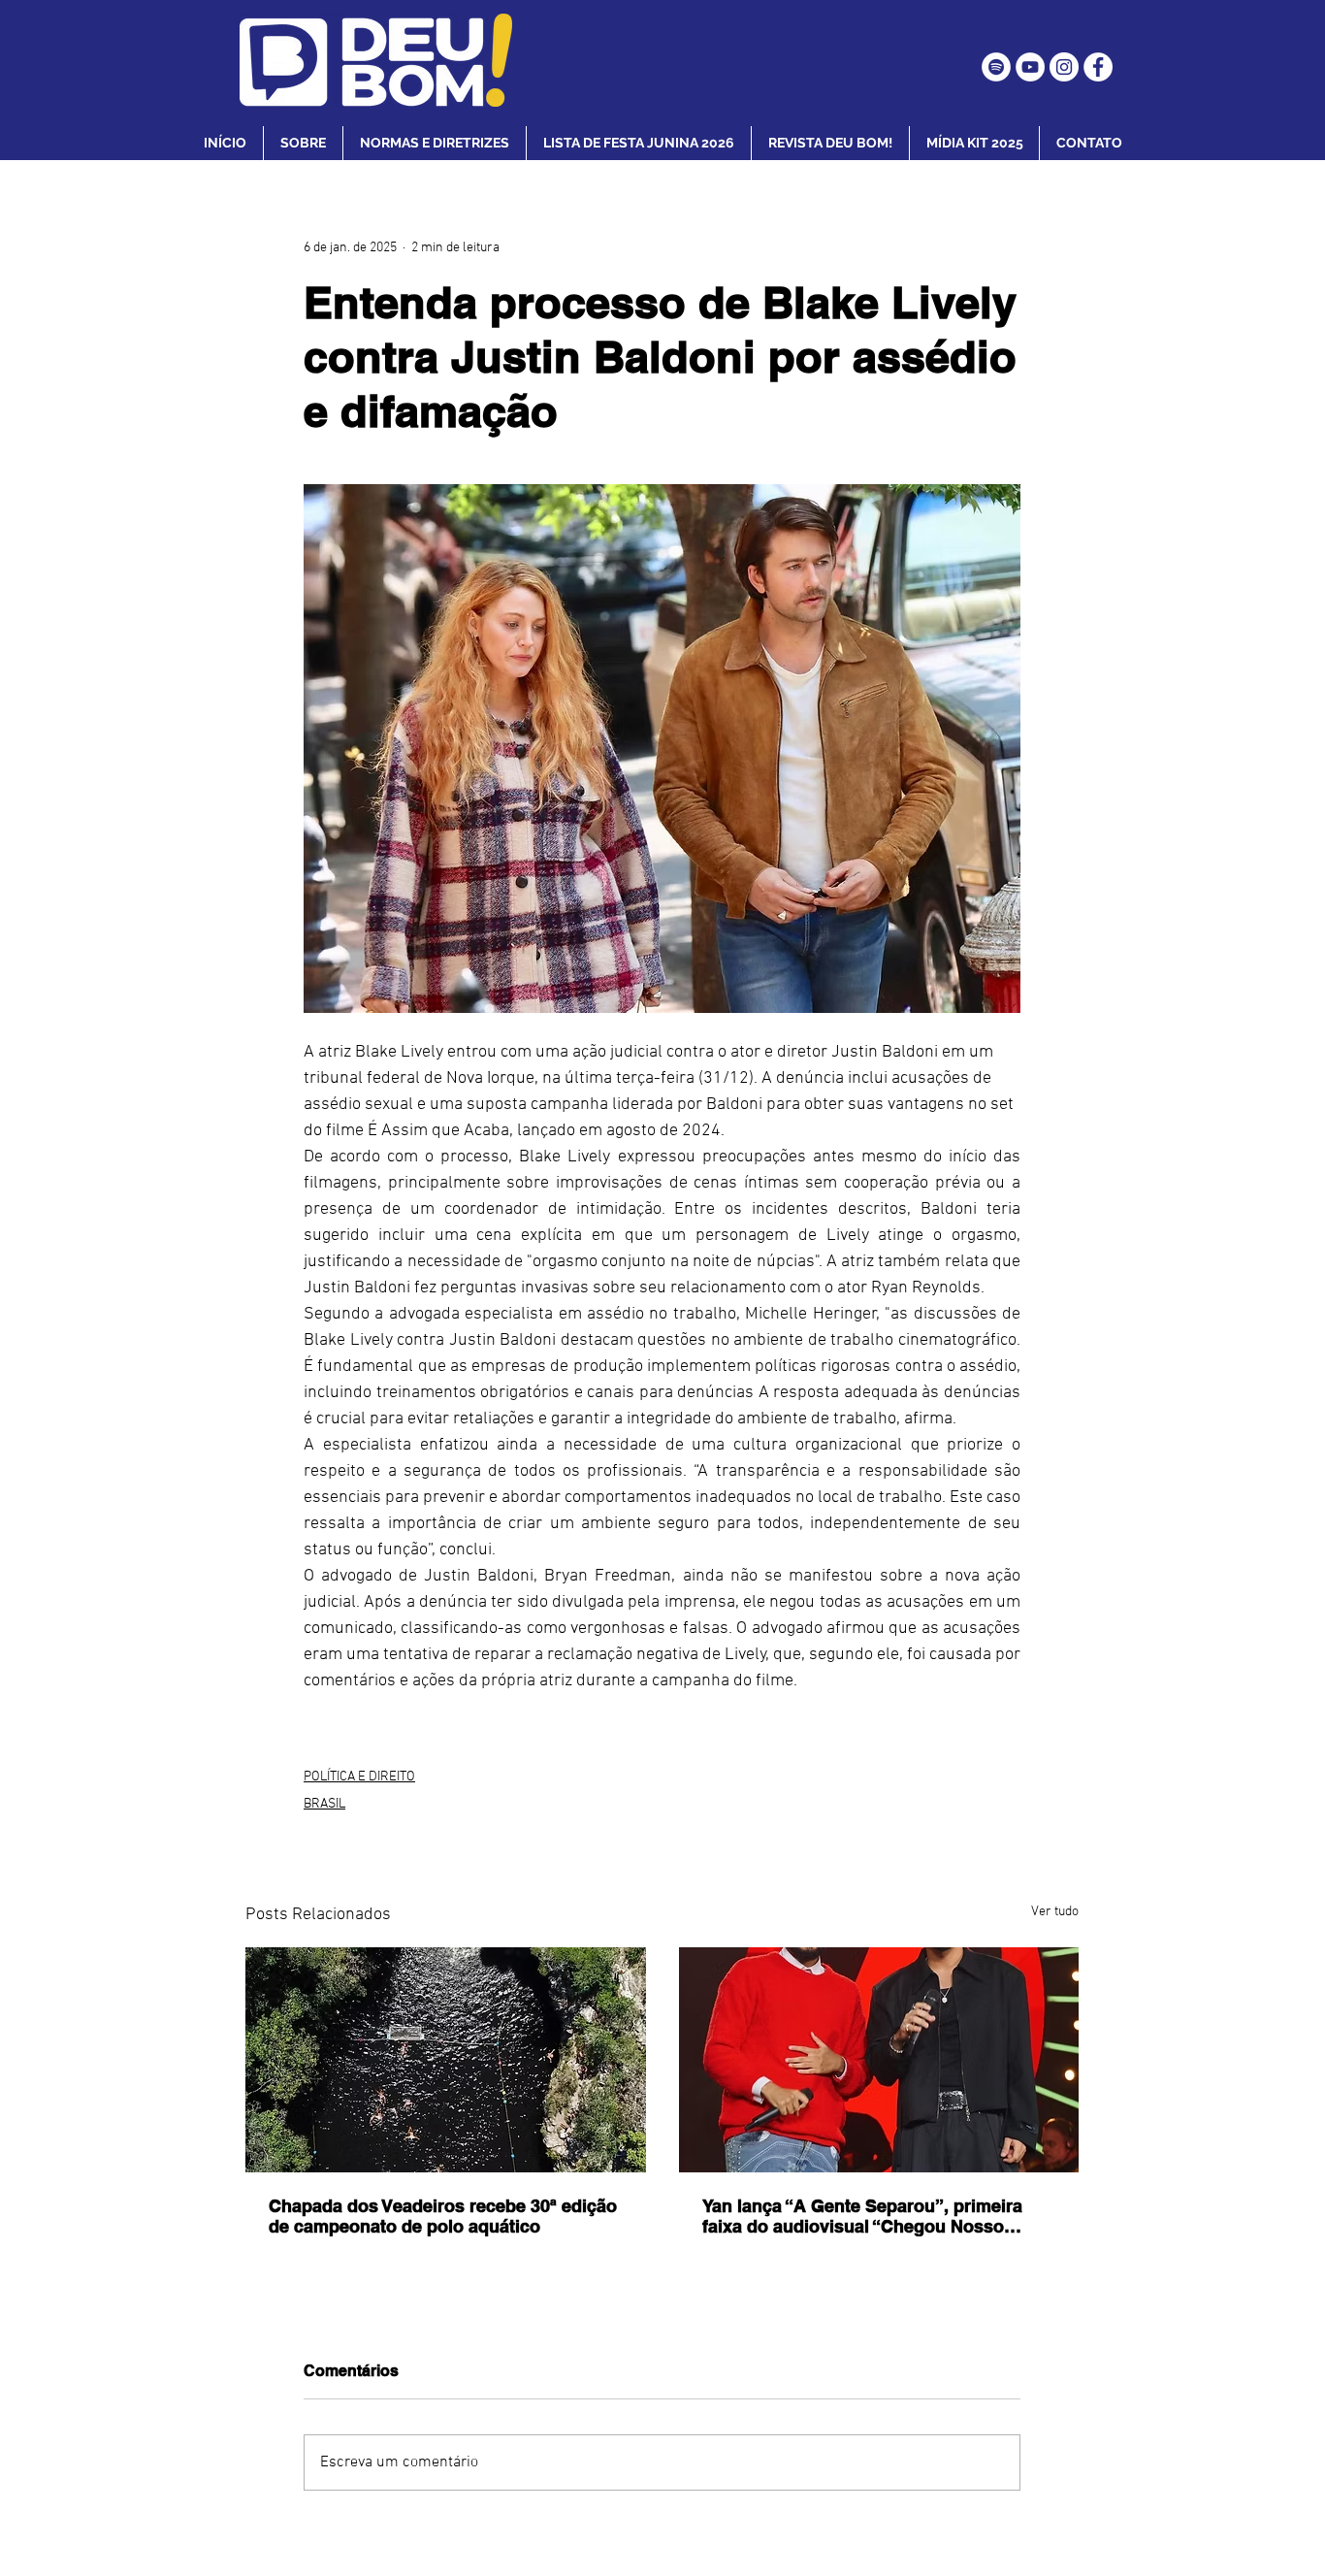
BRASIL (324, 1804)
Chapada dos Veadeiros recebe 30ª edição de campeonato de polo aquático (443, 2216)
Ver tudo (1055, 1912)
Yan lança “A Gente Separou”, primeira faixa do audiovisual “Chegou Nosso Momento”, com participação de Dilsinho (872, 2216)
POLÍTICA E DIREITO (359, 1777)
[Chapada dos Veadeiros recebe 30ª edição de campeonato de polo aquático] (446, 2060)
